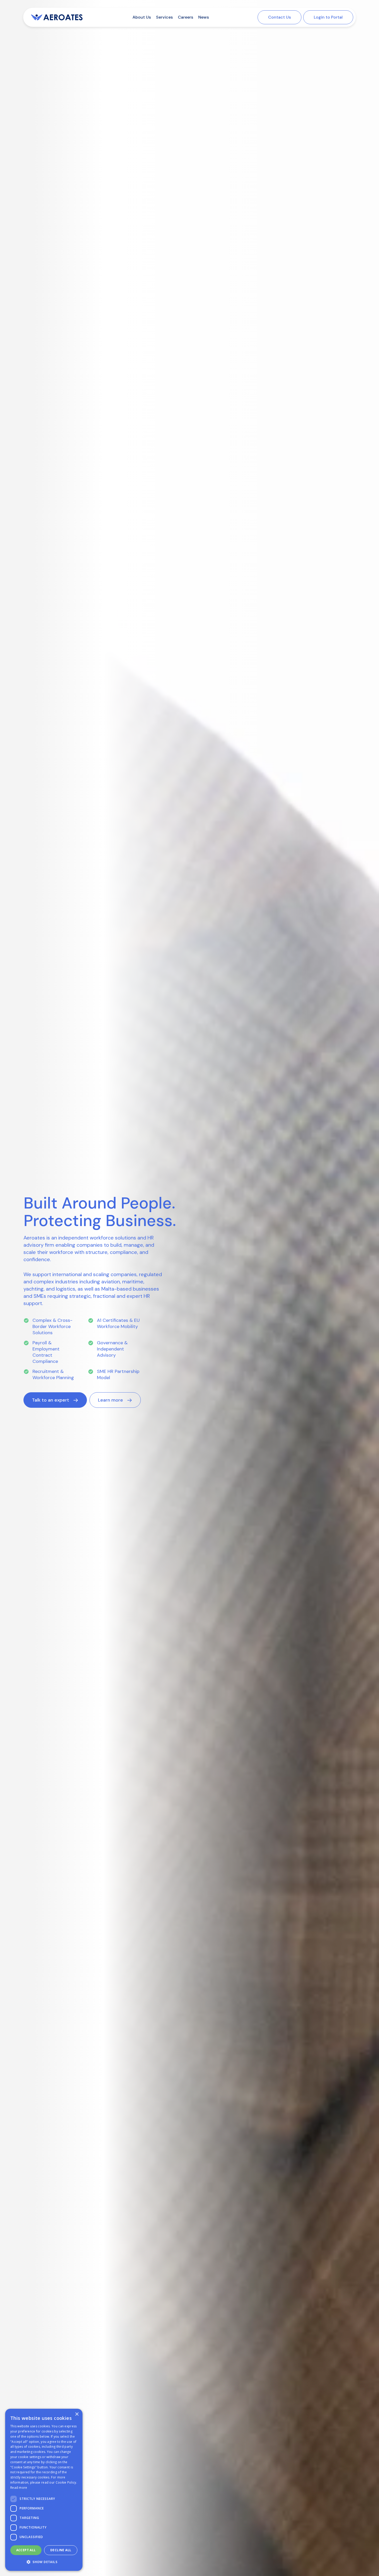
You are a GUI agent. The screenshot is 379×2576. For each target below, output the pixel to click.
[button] (55, 1400)
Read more (19, 2488)
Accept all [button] (26, 2550)
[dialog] (44, 2490)
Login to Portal (328, 17)
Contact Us (279, 17)
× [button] (77, 2414)
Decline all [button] (61, 2550)
